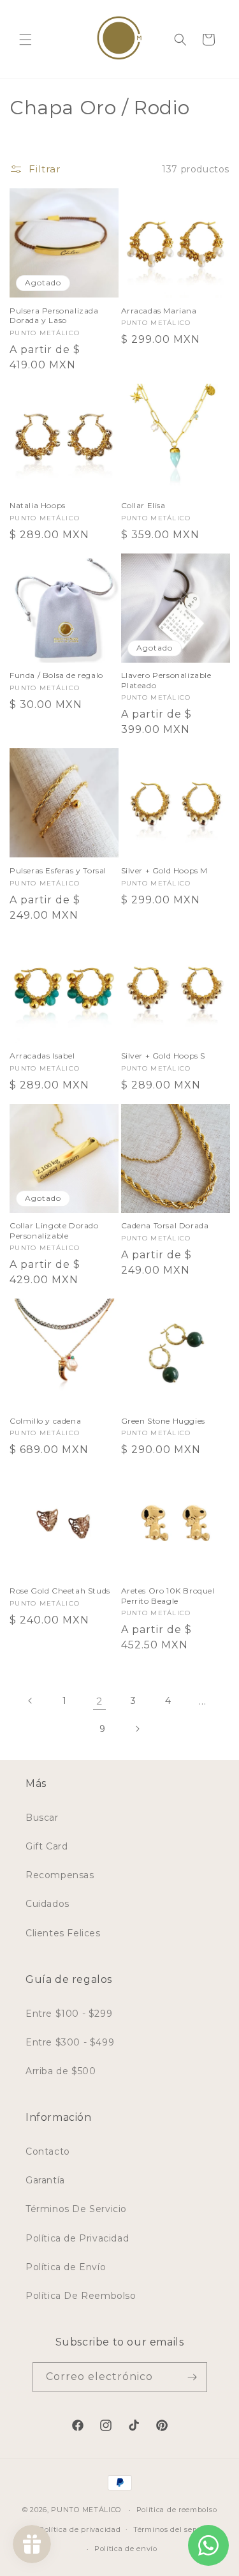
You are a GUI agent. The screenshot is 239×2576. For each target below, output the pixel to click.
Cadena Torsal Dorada (165, 1225)
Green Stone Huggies (163, 1421)
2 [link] (99, 1701)
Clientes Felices (63, 1933)
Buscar (42, 1818)
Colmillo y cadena (45, 1421)
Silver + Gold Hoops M (165, 870)
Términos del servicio (173, 2529)
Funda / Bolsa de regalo (56, 675)
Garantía (45, 2180)
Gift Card (47, 1846)
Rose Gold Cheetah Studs (60, 1591)
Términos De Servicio (76, 2209)
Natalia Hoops (38, 505)
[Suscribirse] (192, 2377)
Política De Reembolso (81, 2296)
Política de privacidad (80, 2529)
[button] (25, 40)
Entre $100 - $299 (69, 2014)
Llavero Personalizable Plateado (166, 680)
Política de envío (126, 2549)
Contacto (48, 2151)
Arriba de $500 (61, 2071)
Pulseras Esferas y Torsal (58, 870)
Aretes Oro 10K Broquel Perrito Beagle (168, 1596)
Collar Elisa (143, 505)
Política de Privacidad (77, 2238)
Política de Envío (66, 2267)
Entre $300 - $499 (70, 2042)
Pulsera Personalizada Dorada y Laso (54, 316)
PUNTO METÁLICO (86, 2510)
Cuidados (47, 1904)
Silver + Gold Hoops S (163, 1056)
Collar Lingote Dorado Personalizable (54, 1231)
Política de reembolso (177, 2510)
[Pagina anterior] (31, 1701)
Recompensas (60, 1875)
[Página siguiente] (137, 1729)
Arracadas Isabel (42, 1056)
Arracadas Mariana (159, 311)
